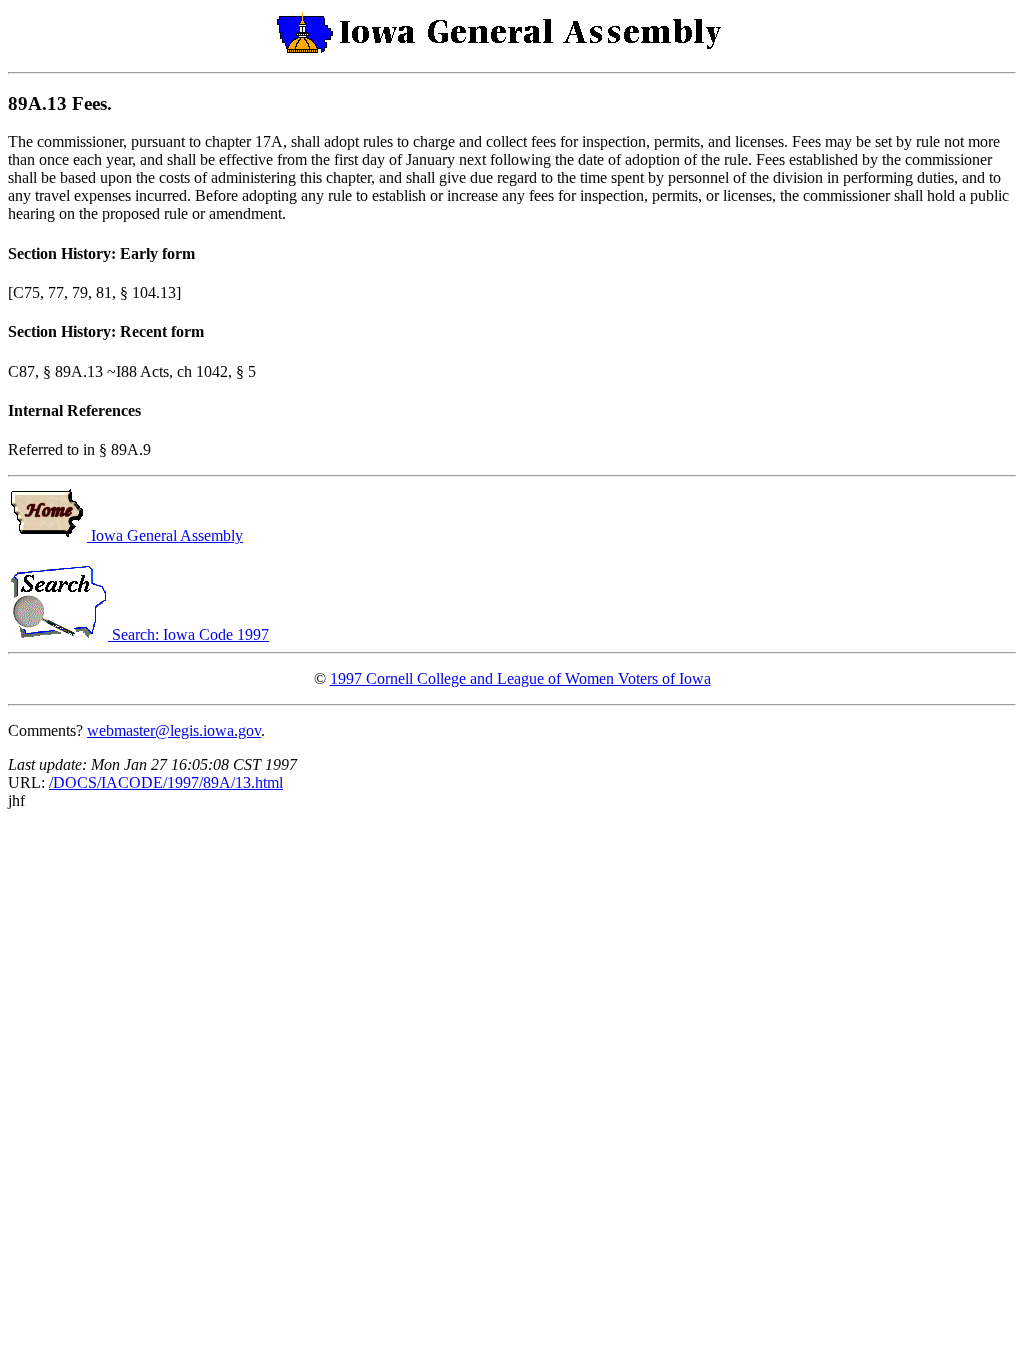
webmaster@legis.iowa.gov (174, 730)
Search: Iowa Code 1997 (188, 634)
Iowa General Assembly (165, 535)
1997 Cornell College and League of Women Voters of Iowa (520, 678)
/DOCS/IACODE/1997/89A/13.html (166, 782)
